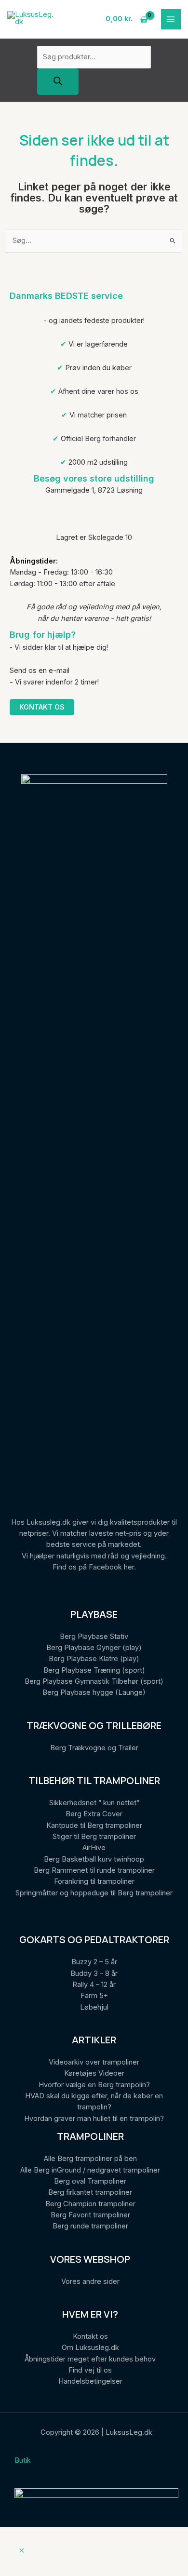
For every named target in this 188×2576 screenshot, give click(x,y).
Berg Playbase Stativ (94, 1637)
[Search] (58, 82)
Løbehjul (94, 2007)
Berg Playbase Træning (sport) (94, 1670)
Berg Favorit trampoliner (90, 2215)
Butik (23, 2460)
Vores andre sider (90, 2281)
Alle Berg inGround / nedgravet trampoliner (90, 2170)
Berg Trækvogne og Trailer (94, 1748)
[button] (22, 2551)
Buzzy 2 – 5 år (94, 1962)
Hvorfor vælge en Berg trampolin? (94, 2085)
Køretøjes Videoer (94, 2073)
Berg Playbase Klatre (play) (94, 1659)
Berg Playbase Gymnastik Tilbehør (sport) (94, 1681)
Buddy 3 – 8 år (94, 1973)
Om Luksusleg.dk (90, 2348)
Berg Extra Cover (94, 1814)
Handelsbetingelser (90, 2381)
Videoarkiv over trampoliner (94, 2062)
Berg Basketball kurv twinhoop (94, 1859)
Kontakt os (42, 707)
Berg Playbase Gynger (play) (94, 1648)
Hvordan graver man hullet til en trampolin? (94, 2119)
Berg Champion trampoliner (90, 2204)
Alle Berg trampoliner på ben (90, 2159)
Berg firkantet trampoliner (90, 2192)
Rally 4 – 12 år (94, 1985)
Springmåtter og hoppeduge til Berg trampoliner (94, 1893)
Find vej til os (90, 2370)
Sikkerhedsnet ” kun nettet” (94, 1803)
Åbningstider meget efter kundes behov (90, 2359)
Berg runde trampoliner (90, 2226)
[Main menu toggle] (171, 19)
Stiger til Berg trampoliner (94, 1837)
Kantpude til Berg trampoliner (94, 1825)
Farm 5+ (94, 1996)
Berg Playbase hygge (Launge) (94, 1692)
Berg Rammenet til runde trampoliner (94, 1870)
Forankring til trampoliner (94, 1881)
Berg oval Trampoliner (90, 2181)
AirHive (94, 1848)
